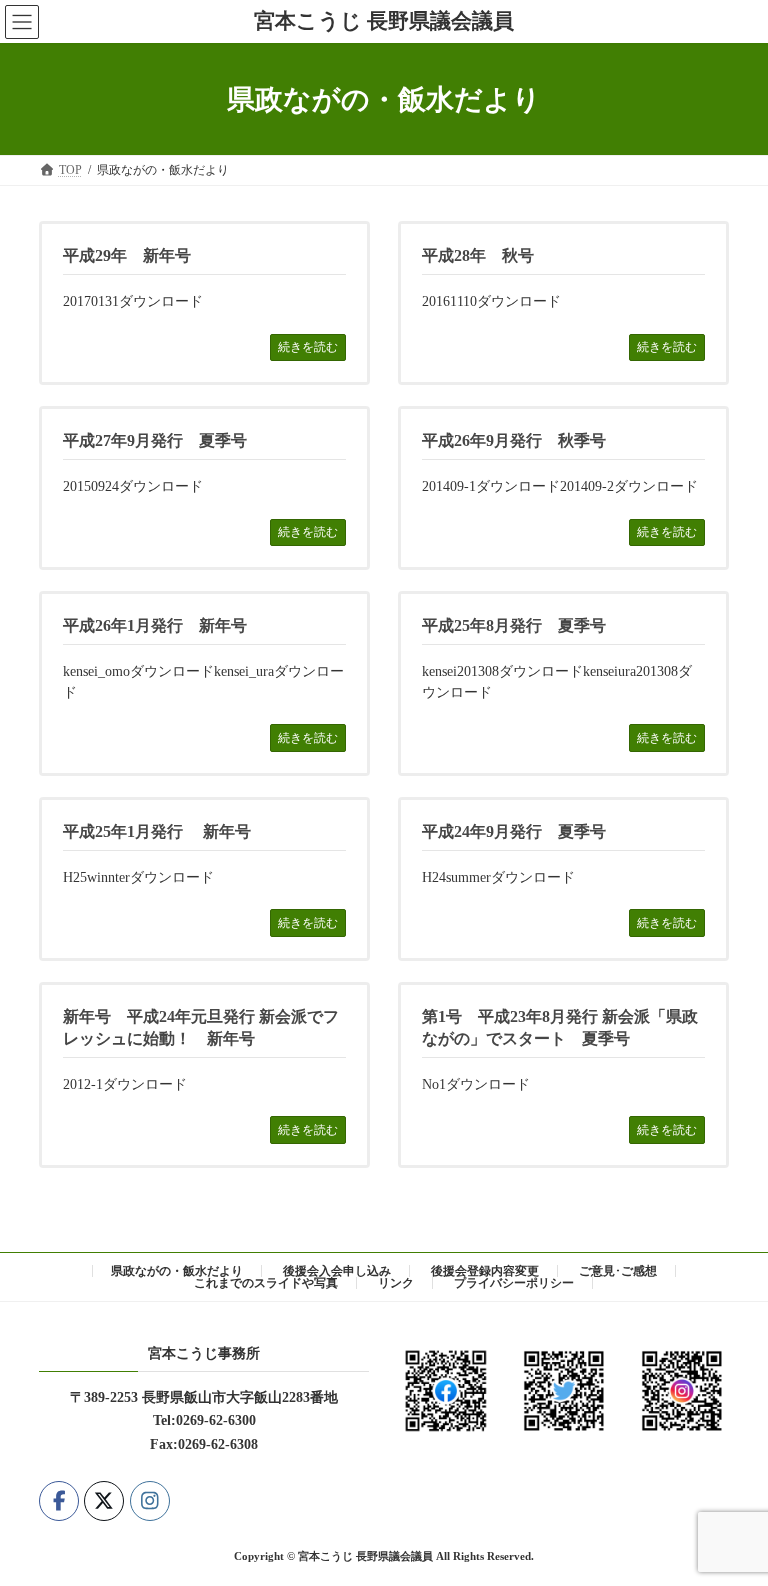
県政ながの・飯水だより (177, 1271)
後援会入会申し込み (337, 1271)
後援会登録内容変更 (485, 1271)
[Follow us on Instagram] (150, 1500)
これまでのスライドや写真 (266, 1283)
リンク (396, 1283)
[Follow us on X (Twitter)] (104, 1500)
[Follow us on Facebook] (59, 1500)
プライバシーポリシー (514, 1283)
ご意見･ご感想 (618, 1271)
